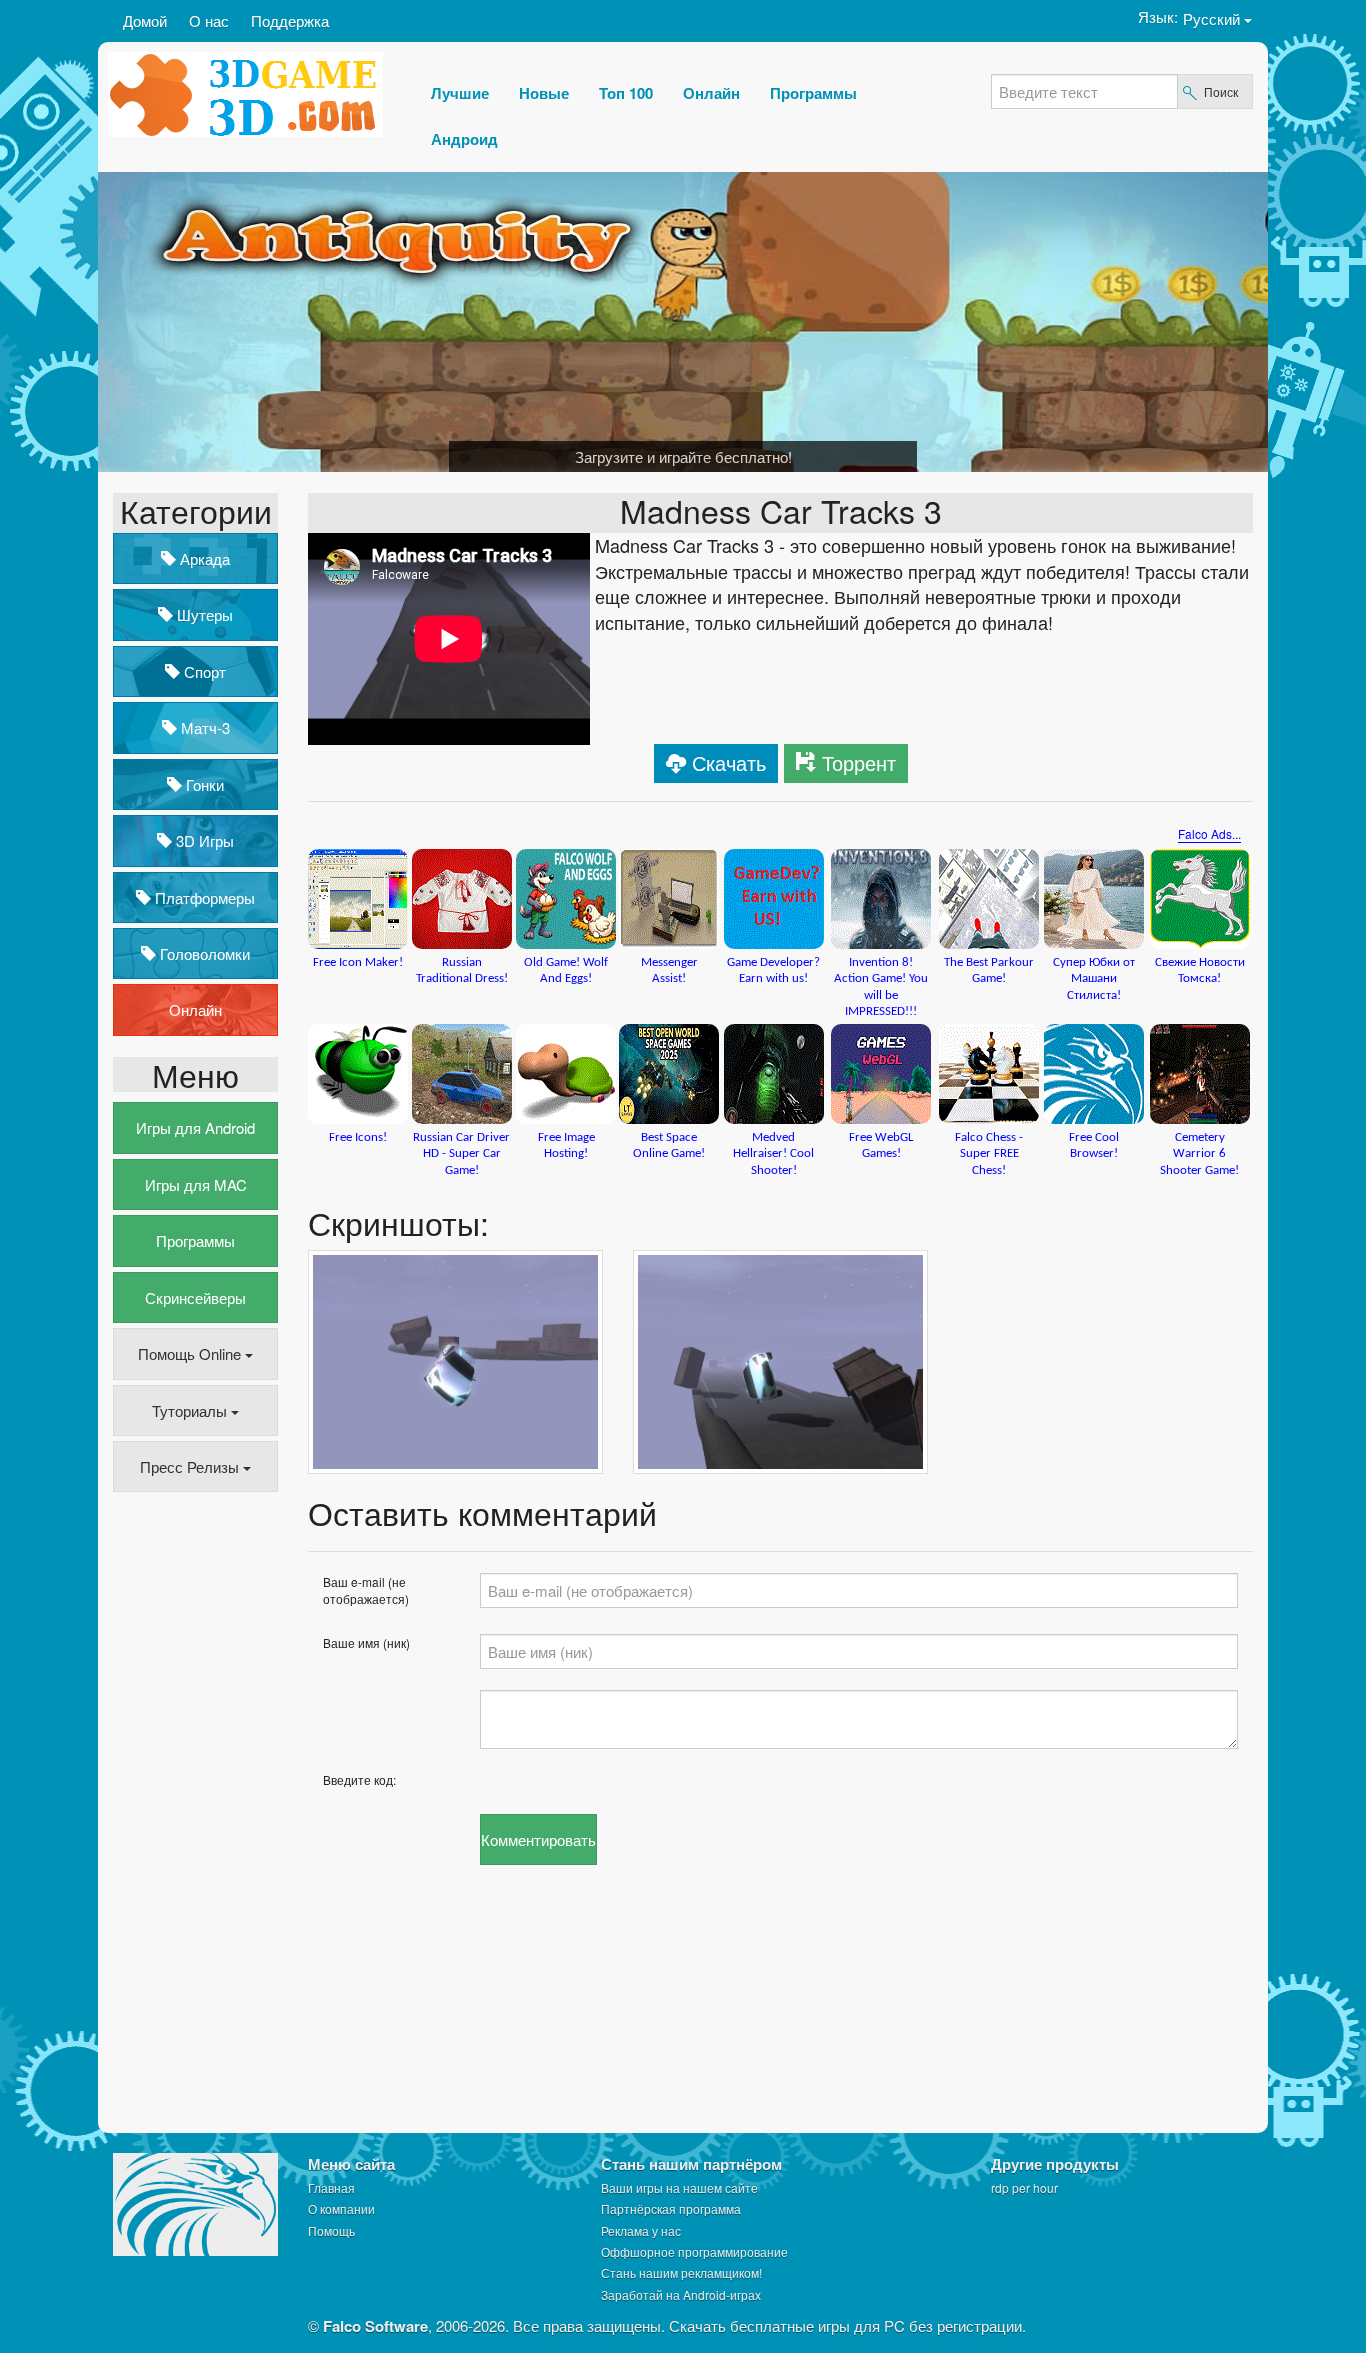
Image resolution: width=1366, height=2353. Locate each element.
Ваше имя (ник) (366, 1642)
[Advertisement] (193, 1814)
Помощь (331, 2230)
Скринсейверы (195, 1297)
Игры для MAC (196, 1184)
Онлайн (195, 1009)
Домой (145, 20)
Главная (331, 2187)
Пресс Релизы (191, 1466)
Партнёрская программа (671, 2208)
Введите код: (359, 1779)
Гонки (203, 784)
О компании (341, 2208)
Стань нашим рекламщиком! (681, 2272)
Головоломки (203, 953)
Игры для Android (195, 1127)
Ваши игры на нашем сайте (679, 2187)
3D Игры (203, 840)
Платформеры (203, 897)
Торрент (859, 762)
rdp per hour (1024, 2187)
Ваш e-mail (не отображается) (366, 1590)
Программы (195, 1240)
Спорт (203, 671)
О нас (209, 20)
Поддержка (290, 20)
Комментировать (538, 1839)
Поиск (1221, 91)
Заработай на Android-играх (681, 2294)
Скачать (729, 762)
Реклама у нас (641, 2230)
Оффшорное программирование (694, 2251)
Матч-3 (203, 727)
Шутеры (203, 614)
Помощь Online (191, 1353)
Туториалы (191, 1410)
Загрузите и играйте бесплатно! (683, 456)
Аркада (203, 558)
